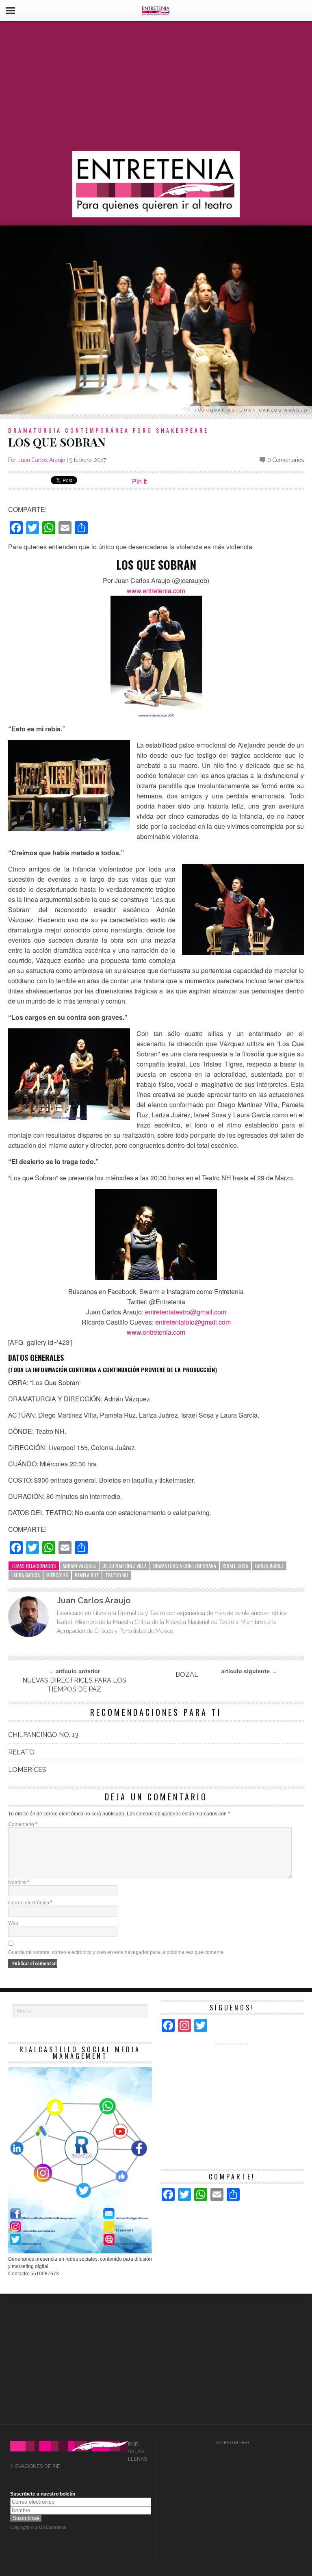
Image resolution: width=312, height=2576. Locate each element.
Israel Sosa (235, 1566)
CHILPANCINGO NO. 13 (43, 1735)
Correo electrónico (30, 1903)
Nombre (19, 1882)
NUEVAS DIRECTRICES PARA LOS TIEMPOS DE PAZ (74, 1685)
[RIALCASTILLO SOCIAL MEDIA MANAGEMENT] (80, 2252)
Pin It (139, 481)
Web (13, 1923)
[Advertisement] (156, 86)
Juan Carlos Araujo (41, 460)
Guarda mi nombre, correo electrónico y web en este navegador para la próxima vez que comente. (116, 1952)
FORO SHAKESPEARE (171, 430)
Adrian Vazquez (79, 1566)
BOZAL (187, 1675)
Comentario (23, 1824)
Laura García (26, 1575)
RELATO (21, 1752)
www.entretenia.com (156, 1332)
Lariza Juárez (269, 1566)
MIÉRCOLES (57, 1575)
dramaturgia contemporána (185, 1566)
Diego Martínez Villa (125, 1566)
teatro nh (117, 1575)
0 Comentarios (286, 460)
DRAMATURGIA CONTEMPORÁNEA (69, 430)
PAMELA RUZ (87, 1575)
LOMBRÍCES (27, 1770)
